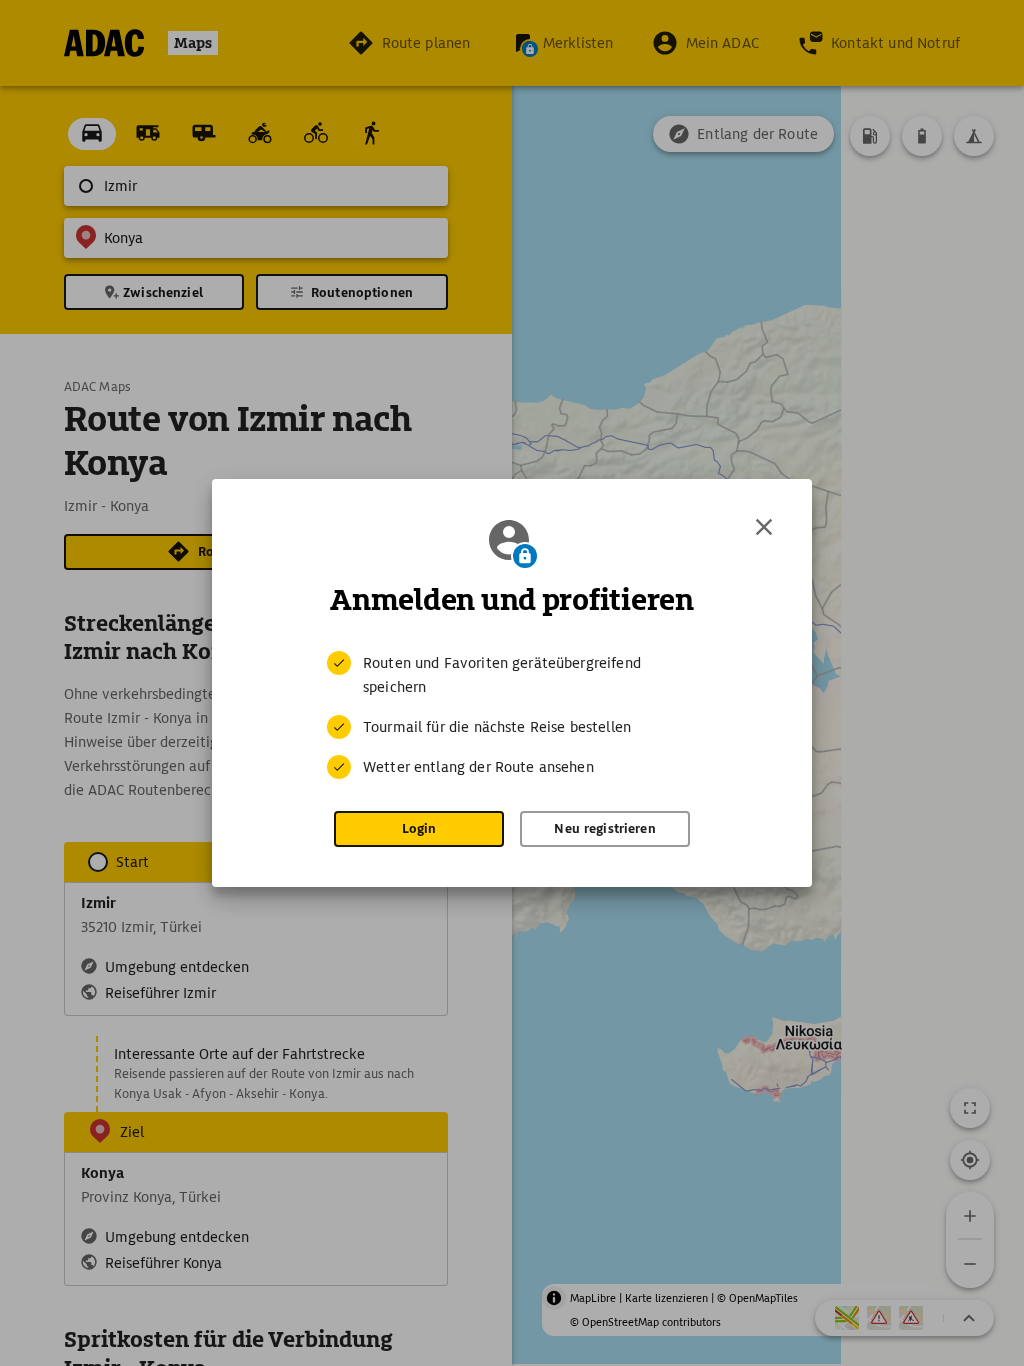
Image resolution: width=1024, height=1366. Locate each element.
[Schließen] (764, 527)
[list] (512, 715)
